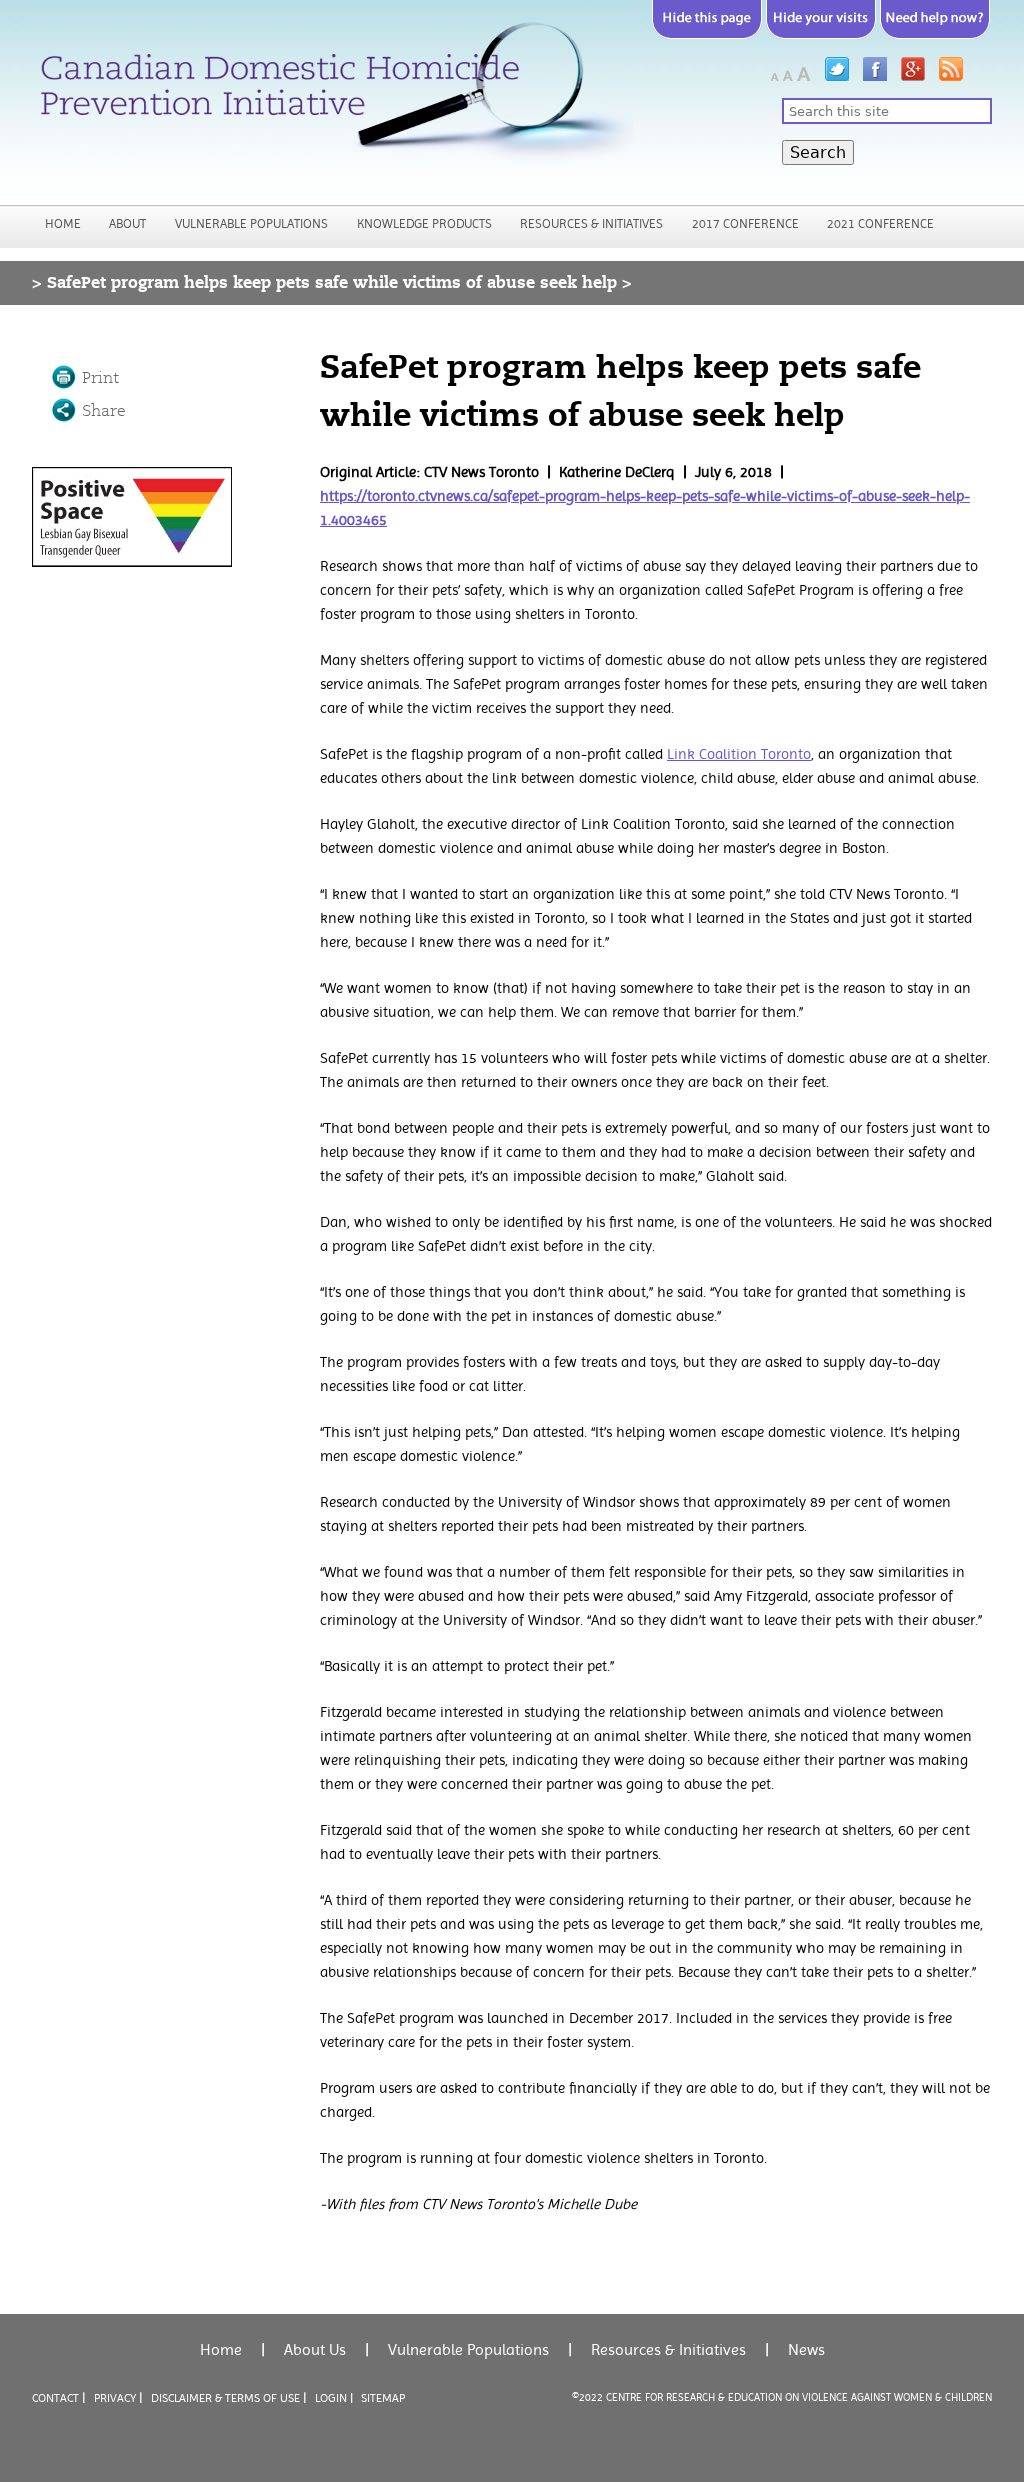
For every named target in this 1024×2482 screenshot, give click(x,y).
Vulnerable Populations (251, 223)
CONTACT (55, 2398)
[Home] (332, 99)
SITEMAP (383, 2398)
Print (100, 378)
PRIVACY (115, 2398)
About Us (315, 2349)
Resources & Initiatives (591, 223)
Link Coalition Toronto (739, 754)
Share (104, 411)
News (806, 2349)
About (127, 223)
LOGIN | (334, 2398)
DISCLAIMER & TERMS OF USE (225, 2398)
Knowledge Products (424, 223)
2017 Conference (745, 223)
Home (63, 223)
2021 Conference (880, 223)
